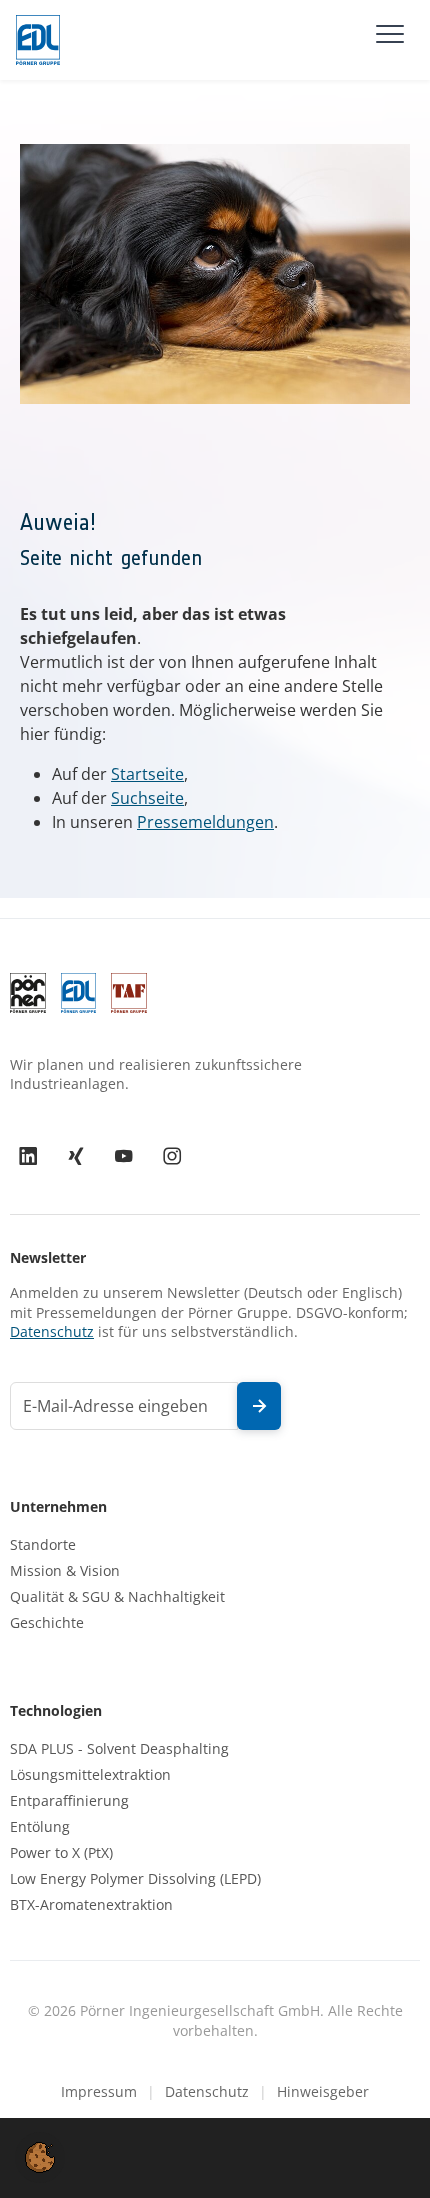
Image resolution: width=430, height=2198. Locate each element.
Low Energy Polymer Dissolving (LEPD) (135, 1879)
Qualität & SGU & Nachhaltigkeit (117, 1597)
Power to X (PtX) (61, 1853)
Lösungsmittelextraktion (90, 1775)
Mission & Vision (65, 1571)
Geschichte (47, 1623)
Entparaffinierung (69, 1801)
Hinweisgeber (323, 2091)
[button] (40, 2156)
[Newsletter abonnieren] (259, 1406)
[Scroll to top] (386, 2154)
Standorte (43, 1545)
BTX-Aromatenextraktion (91, 1905)
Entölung (40, 1827)
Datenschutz (52, 1331)
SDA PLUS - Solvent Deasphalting (119, 1749)
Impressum (99, 2091)
